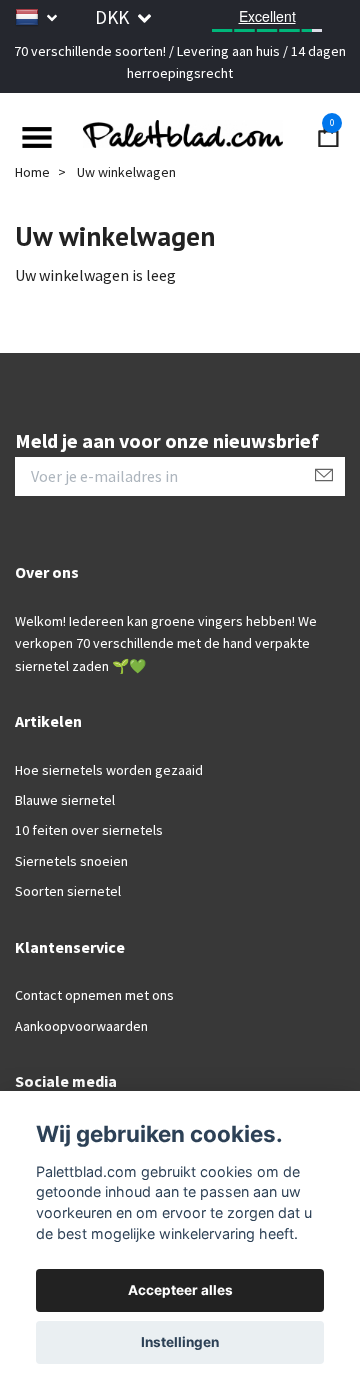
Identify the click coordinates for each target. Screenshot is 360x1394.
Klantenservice (70, 947)
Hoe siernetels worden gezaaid (109, 770)
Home (32, 172)
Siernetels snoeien (71, 861)
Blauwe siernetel (65, 800)
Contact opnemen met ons (94, 995)
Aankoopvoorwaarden (81, 1026)
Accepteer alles (180, 1290)
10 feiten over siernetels (89, 830)
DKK (114, 17)
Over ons (47, 572)
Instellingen (180, 1342)
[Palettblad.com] (180, 135)
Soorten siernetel (68, 891)
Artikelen (48, 721)
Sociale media (66, 1081)
